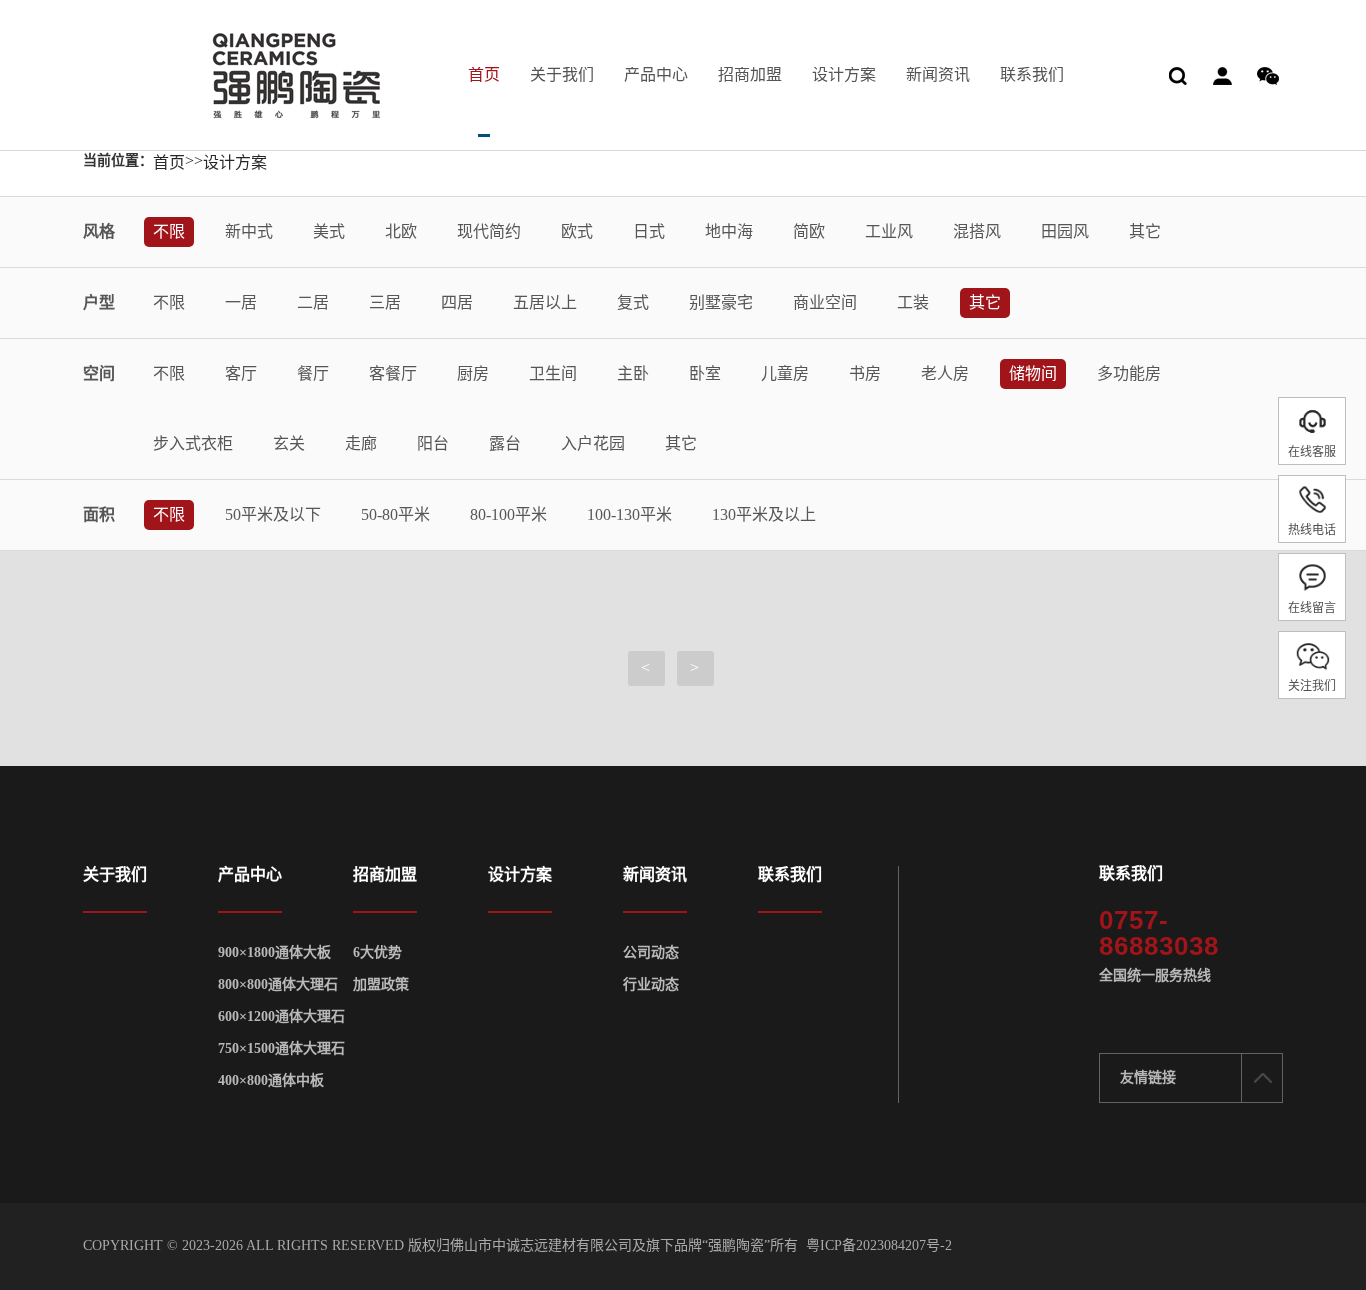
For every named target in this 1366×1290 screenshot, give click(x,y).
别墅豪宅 (721, 302)
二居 (313, 302)
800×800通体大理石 (278, 985)
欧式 (577, 231)
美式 (329, 231)
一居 (241, 302)
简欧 (809, 231)
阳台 (433, 443)
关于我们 (562, 75)
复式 (633, 302)
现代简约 (489, 231)
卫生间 (553, 373)
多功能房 (1129, 373)
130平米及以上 (764, 514)
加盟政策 (381, 985)
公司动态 (651, 953)
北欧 (401, 231)
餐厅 (313, 373)
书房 (865, 373)
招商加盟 (750, 75)
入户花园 (593, 443)
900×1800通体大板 (274, 953)
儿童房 (785, 373)
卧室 (705, 373)
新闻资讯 (938, 75)
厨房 (473, 373)
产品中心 (656, 75)
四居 (457, 302)
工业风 (889, 231)
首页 (484, 75)
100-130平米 (629, 514)
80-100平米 (508, 514)
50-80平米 (395, 514)
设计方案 (844, 75)
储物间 (1033, 373)
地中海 (729, 231)
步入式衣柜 (193, 443)
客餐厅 (393, 373)
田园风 (1065, 231)
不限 (169, 231)
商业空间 (825, 302)
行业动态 (651, 985)
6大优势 (377, 953)
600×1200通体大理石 (281, 1017)
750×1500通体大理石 (281, 1049)
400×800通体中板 (271, 1081)
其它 (1145, 231)
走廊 (361, 443)
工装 (913, 302)
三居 (385, 302)
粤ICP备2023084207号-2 (879, 1245)
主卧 (633, 373)
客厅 (241, 373)
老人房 (945, 373)
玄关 (289, 443)
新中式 (249, 231)
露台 (505, 443)
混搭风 (977, 231)
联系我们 (1032, 75)
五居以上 (545, 302)
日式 (649, 231)
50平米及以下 (273, 514)
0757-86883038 (1159, 933)
